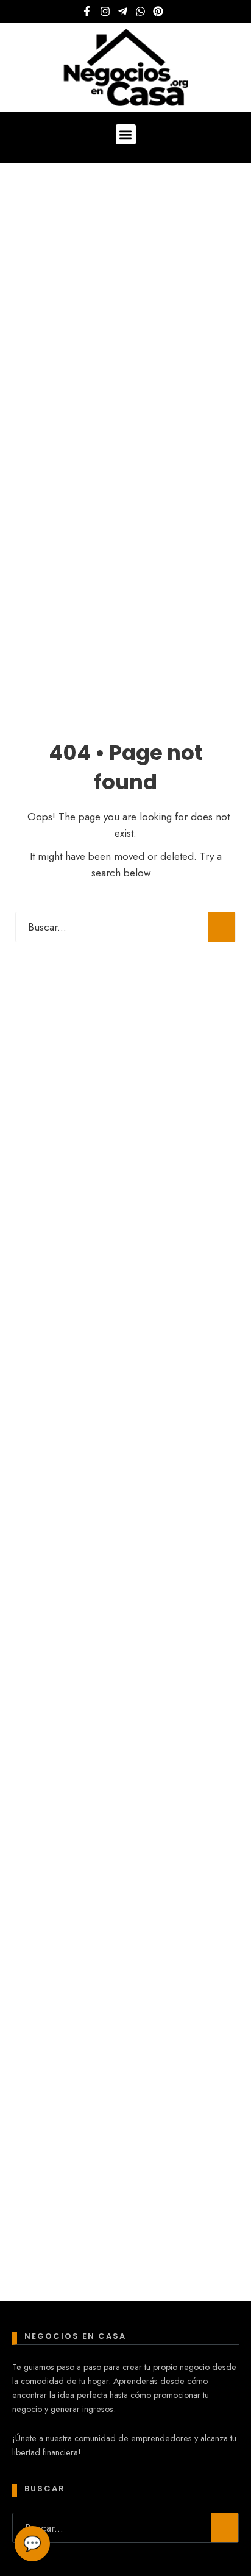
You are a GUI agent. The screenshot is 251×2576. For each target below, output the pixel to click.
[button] (126, 134)
